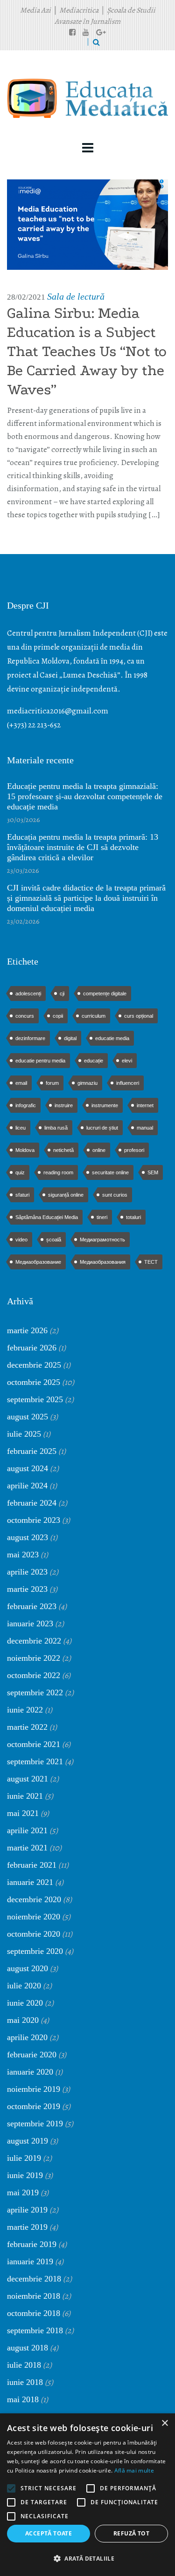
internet (145, 1105)
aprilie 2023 (27, 1572)
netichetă (63, 1150)
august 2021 (28, 1779)
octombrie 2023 (34, 1520)
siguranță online (66, 1195)
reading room (58, 1172)
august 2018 (28, 2348)
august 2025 (28, 1417)
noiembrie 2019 (34, 2089)
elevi (127, 1061)
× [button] (164, 2423)
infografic (26, 1105)
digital (70, 1038)
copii (58, 1016)
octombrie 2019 (34, 2106)
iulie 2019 (24, 2158)
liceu (21, 1128)
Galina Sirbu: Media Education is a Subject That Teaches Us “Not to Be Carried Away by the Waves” (87, 351)
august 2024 (28, 1468)
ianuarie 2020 (30, 2072)
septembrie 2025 (35, 1399)
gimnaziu (87, 1083)
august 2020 (28, 1968)
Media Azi (35, 10)
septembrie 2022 (35, 1692)
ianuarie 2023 (30, 1624)
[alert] (87, 2495)
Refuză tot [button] (131, 2533)
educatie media (112, 1038)
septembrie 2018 (35, 2330)
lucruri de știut (102, 1128)
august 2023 (28, 1537)
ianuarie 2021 (30, 1882)
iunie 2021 (25, 1796)
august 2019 (28, 2141)
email (21, 1083)
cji (62, 993)
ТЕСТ (151, 1262)
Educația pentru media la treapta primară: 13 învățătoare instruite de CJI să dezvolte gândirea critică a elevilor (83, 847)
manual (145, 1128)
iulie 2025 (24, 1434)
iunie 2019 (25, 2175)
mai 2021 (23, 1813)
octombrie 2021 (34, 1744)
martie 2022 (27, 1727)
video (21, 1240)
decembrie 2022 (34, 1641)
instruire (64, 1105)
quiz (20, 1172)
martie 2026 (27, 1330)
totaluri (133, 1217)
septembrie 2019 (35, 2124)
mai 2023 (23, 1555)
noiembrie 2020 (34, 1917)
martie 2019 (27, 2227)
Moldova (25, 1150)
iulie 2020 (24, 1986)
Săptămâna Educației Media (47, 1217)
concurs (25, 1016)
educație (94, 1061)
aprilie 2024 (27, 1486)
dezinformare (30, 1038)
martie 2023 (27, 1589)
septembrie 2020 (35, 1951)
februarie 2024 (32, 1503)
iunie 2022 (25, 1710)
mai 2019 (23, 2192)
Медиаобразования (103, 1262)
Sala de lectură (76, 296)
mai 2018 (23, 2399)
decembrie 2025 (34, 1365)
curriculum (94, 1016)
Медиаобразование (38, 1262)
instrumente (105, 1105)
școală (54, 1240)
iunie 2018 (25, 2382)
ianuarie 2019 (30, 2261)
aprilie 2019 (27, 2210)
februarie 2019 (32, 2244)
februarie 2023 (32, 1606)
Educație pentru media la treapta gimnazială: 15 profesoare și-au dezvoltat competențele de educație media (85, 796)
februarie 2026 (32, 1348)
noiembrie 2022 (34, 1658)
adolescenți (28, 993)
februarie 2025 (32, 1451)
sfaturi (22, 1195)
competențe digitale (105, 993)
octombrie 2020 (34, 1934)
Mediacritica (79, 10)
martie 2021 (27, 1848)
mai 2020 (23, 2020)
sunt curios (115, 1195)
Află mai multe (134, 2470)
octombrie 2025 (34, 1382)
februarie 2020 (32, 2055)
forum (52, 1083)
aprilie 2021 (27, 1830)
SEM (153, 1172)
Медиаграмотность (102, 1240)
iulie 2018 (24, 2365)
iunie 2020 (25, 2003)
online (99, 1150)
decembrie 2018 (34, 2279)
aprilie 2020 (27, 2037)
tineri (102, 1217)
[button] (87, 2559)
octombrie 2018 (34, 2313)
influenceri (128, 1083)
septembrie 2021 (35, 1761)
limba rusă (56, 1128)
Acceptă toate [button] (49, 2533)
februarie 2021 (32, 1865)
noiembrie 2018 (34, 2296)
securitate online (110, 1172)
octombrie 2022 (34, 1675)
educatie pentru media (40, 1061)
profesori (134, 1150)
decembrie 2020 (34, 1899)
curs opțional (139, 1016)
